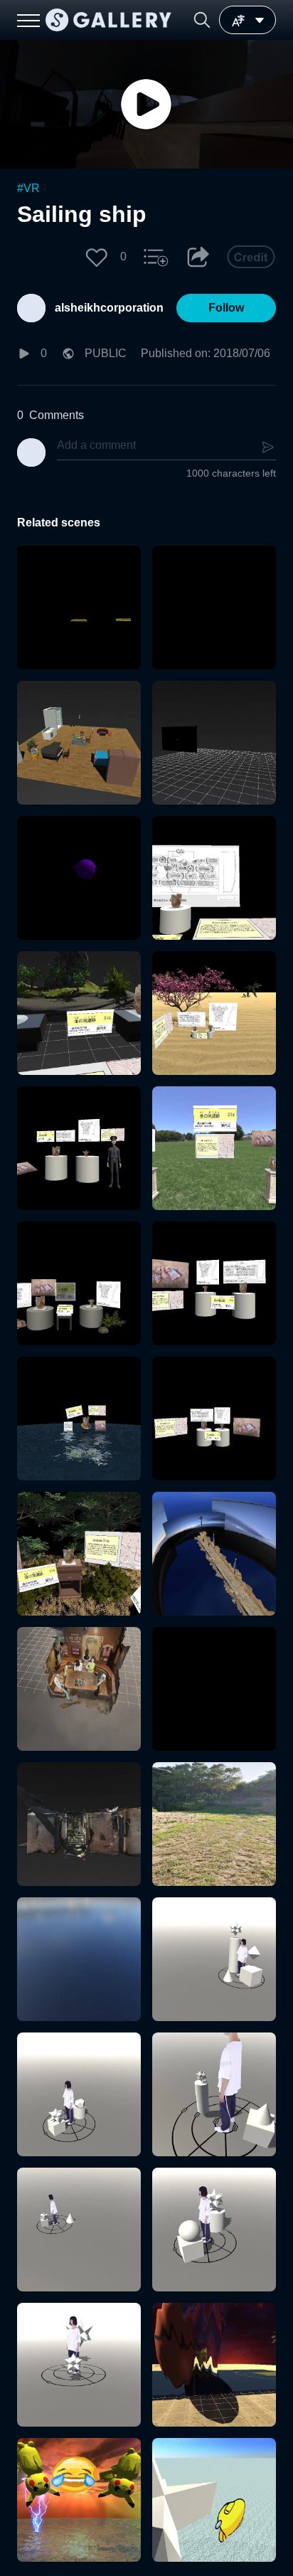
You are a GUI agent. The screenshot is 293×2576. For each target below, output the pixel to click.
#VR (28, 188)
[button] (202, 20)
